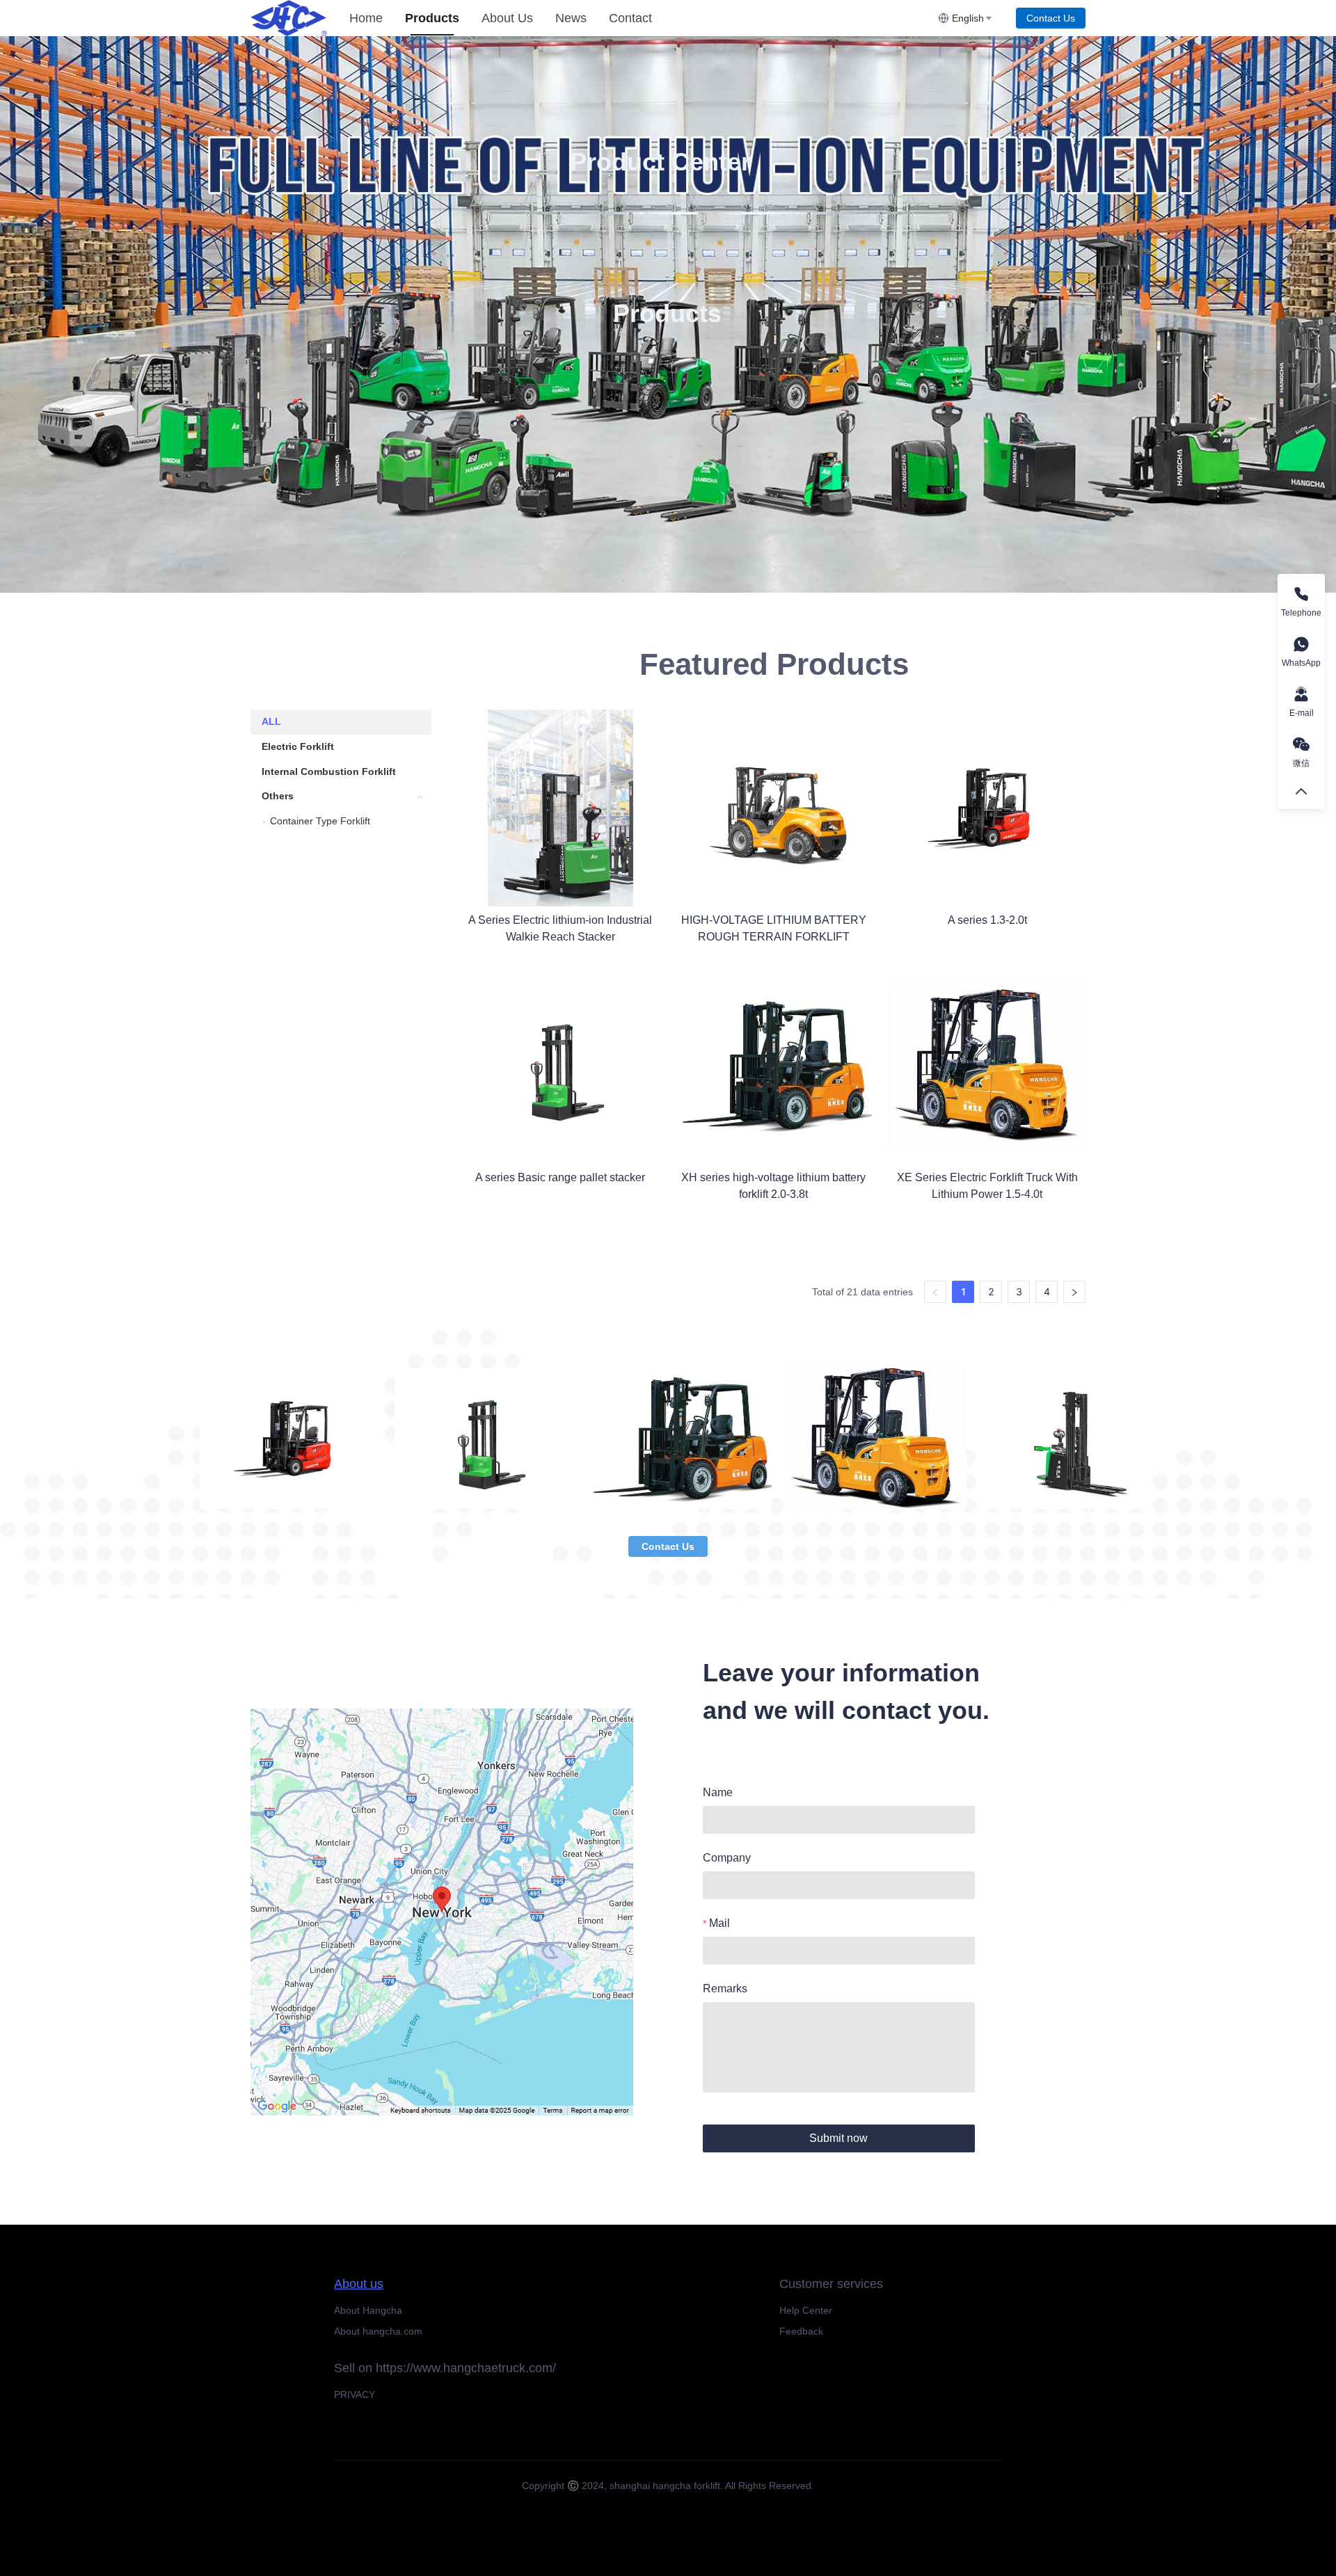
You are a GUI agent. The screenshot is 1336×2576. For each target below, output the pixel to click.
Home (366, 18)
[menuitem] (366, 18)
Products (432, 18)
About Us (507, 18)
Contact (630, 18)
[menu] (638, 18)
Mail (719, 1923)
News (571, 18)
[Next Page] (1074, 1292)
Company (727, 1858)
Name (718, 1792)
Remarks (725, 1989)
